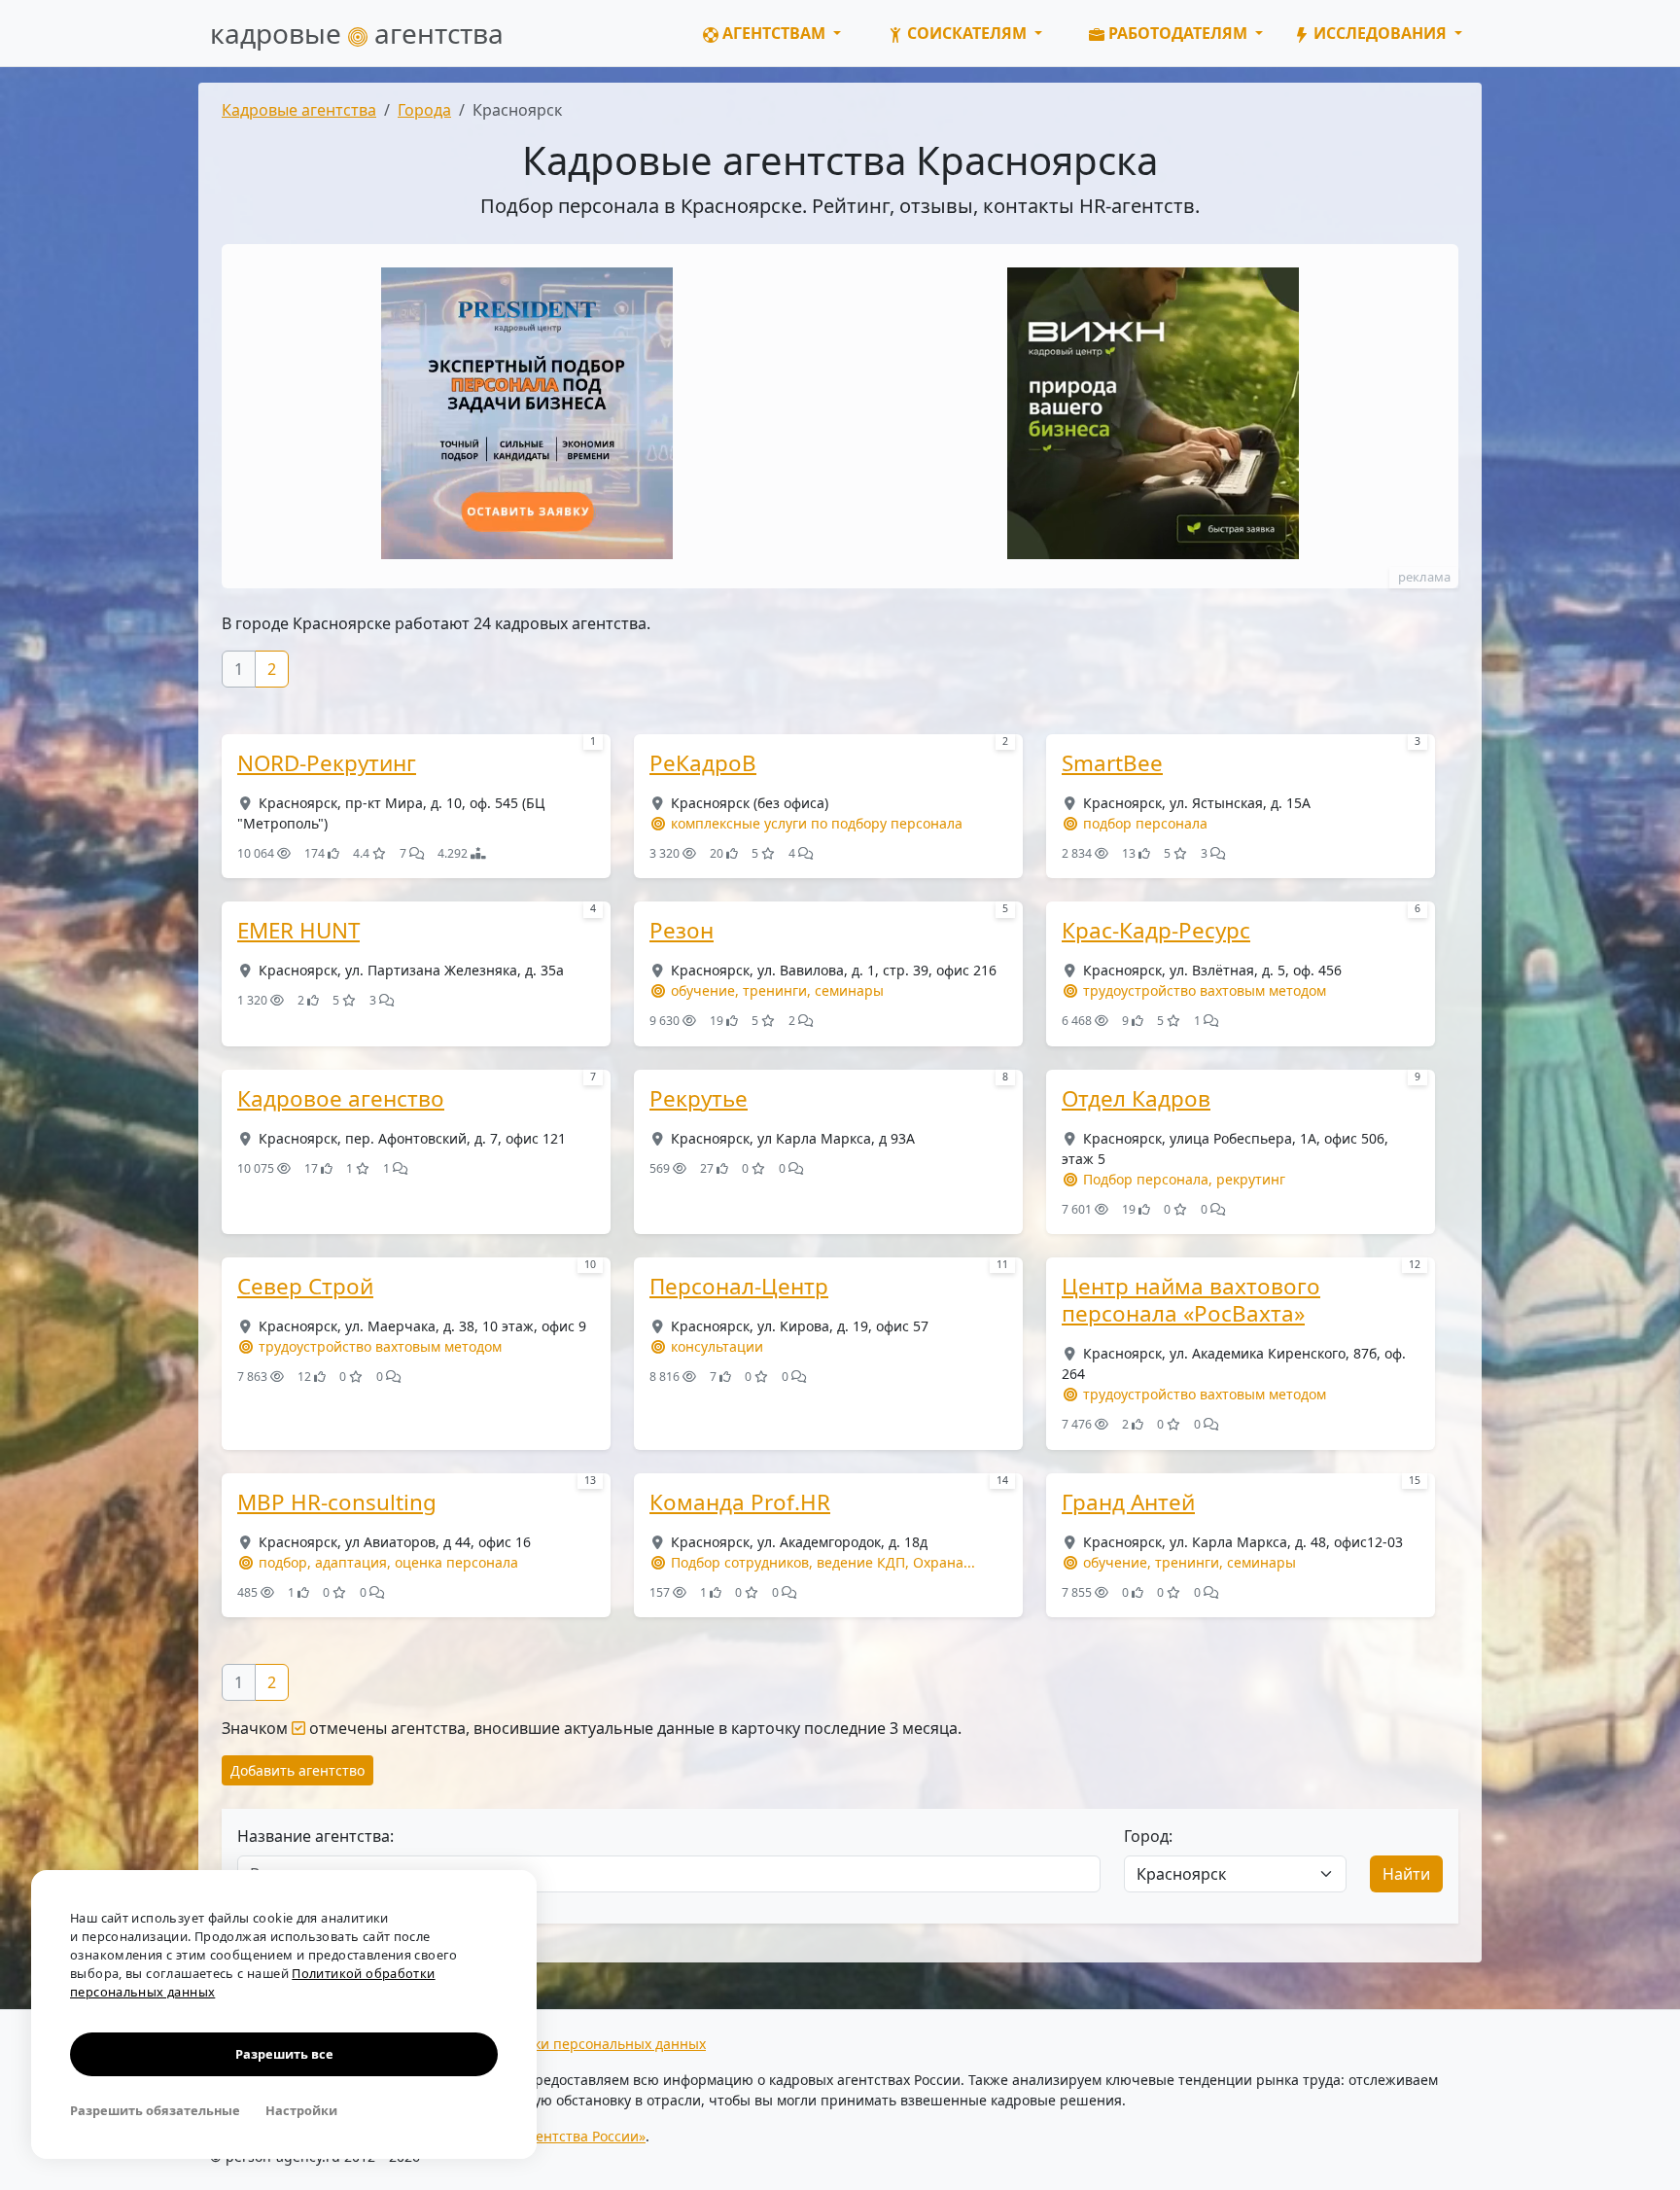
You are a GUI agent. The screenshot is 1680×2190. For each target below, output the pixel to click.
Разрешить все (284, 2054)
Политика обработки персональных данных (559, 2044)
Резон (682, 931)
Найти (1406, 1874)
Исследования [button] (1380, 33)
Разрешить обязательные (155, 2110)
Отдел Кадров (1136, 1099)
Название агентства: (315, 1836)
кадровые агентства (357, 33)
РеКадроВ (703, 763)
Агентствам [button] (774, 33)
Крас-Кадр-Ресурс (1156, 931)
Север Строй (305, 1287)
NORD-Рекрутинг (327, 763)
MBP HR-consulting (337, 1502)
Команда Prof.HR (740, 1502)
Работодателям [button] (1178, 33)
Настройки (301, 2110)
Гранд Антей (1128, 1502)
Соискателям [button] (967, 33)
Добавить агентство (297, 1770)
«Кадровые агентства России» (545, 2136)
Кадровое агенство (341, 1099)
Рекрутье (699, 1099)
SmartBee (1112, 763)
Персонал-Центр (739, 1287)
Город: (1148, 1836)
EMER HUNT (298, 931)
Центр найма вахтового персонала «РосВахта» (1191, 1300)
